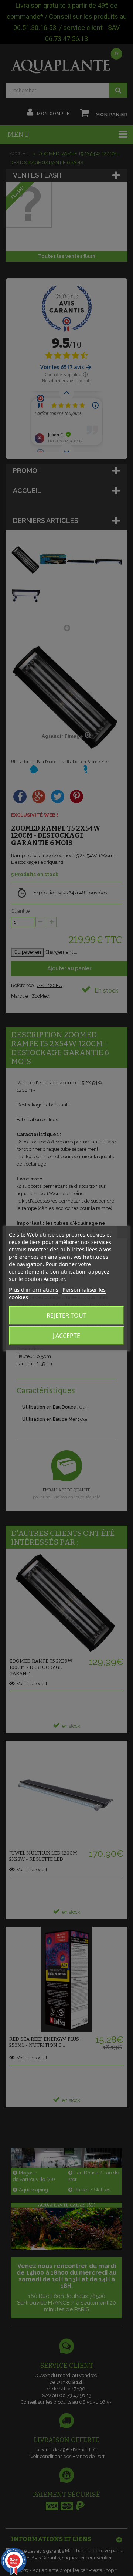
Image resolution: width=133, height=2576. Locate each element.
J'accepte (66, 1336)
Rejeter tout (66, 1315)
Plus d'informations (34, 1289)
